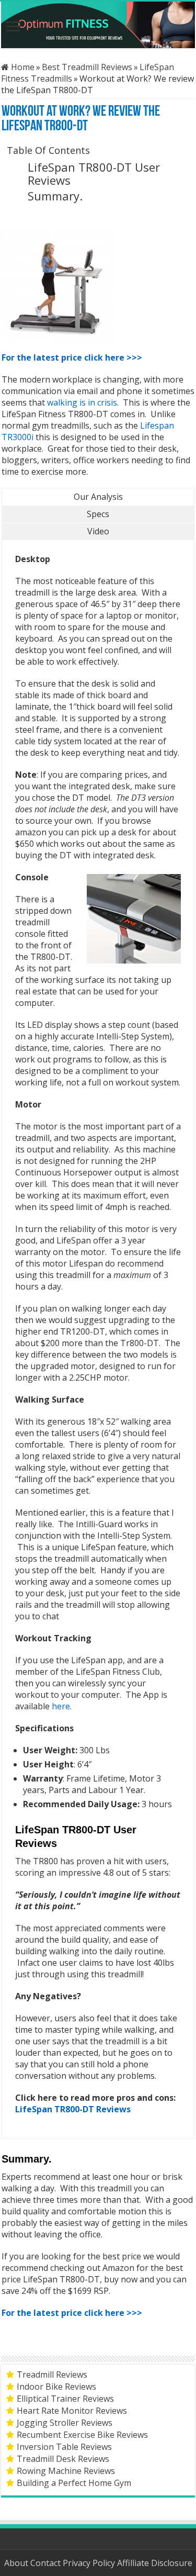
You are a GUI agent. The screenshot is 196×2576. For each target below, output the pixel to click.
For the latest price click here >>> (72, 357)
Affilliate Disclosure (155, 2563)
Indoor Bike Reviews (56, 2387)
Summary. (55, 196)
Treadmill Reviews (52, 2375)
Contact (47, 2563)
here (61, 1706)
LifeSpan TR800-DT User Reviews (94, 173)
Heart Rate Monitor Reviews (72, 2411)
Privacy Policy (90, 2563)
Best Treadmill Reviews (87, 67)
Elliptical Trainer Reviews (65, 2399)
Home (22, 67)
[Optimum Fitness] (98, 25)
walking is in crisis (82, 402)
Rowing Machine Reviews (66, 2471)
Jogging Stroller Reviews (65, 2423)
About (17, 2563)
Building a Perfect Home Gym (74, 2483)
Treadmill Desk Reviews (63, 2459)
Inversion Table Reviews (64, 2447)
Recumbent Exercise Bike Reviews (82, 2435)
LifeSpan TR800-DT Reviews (73, 2109)
